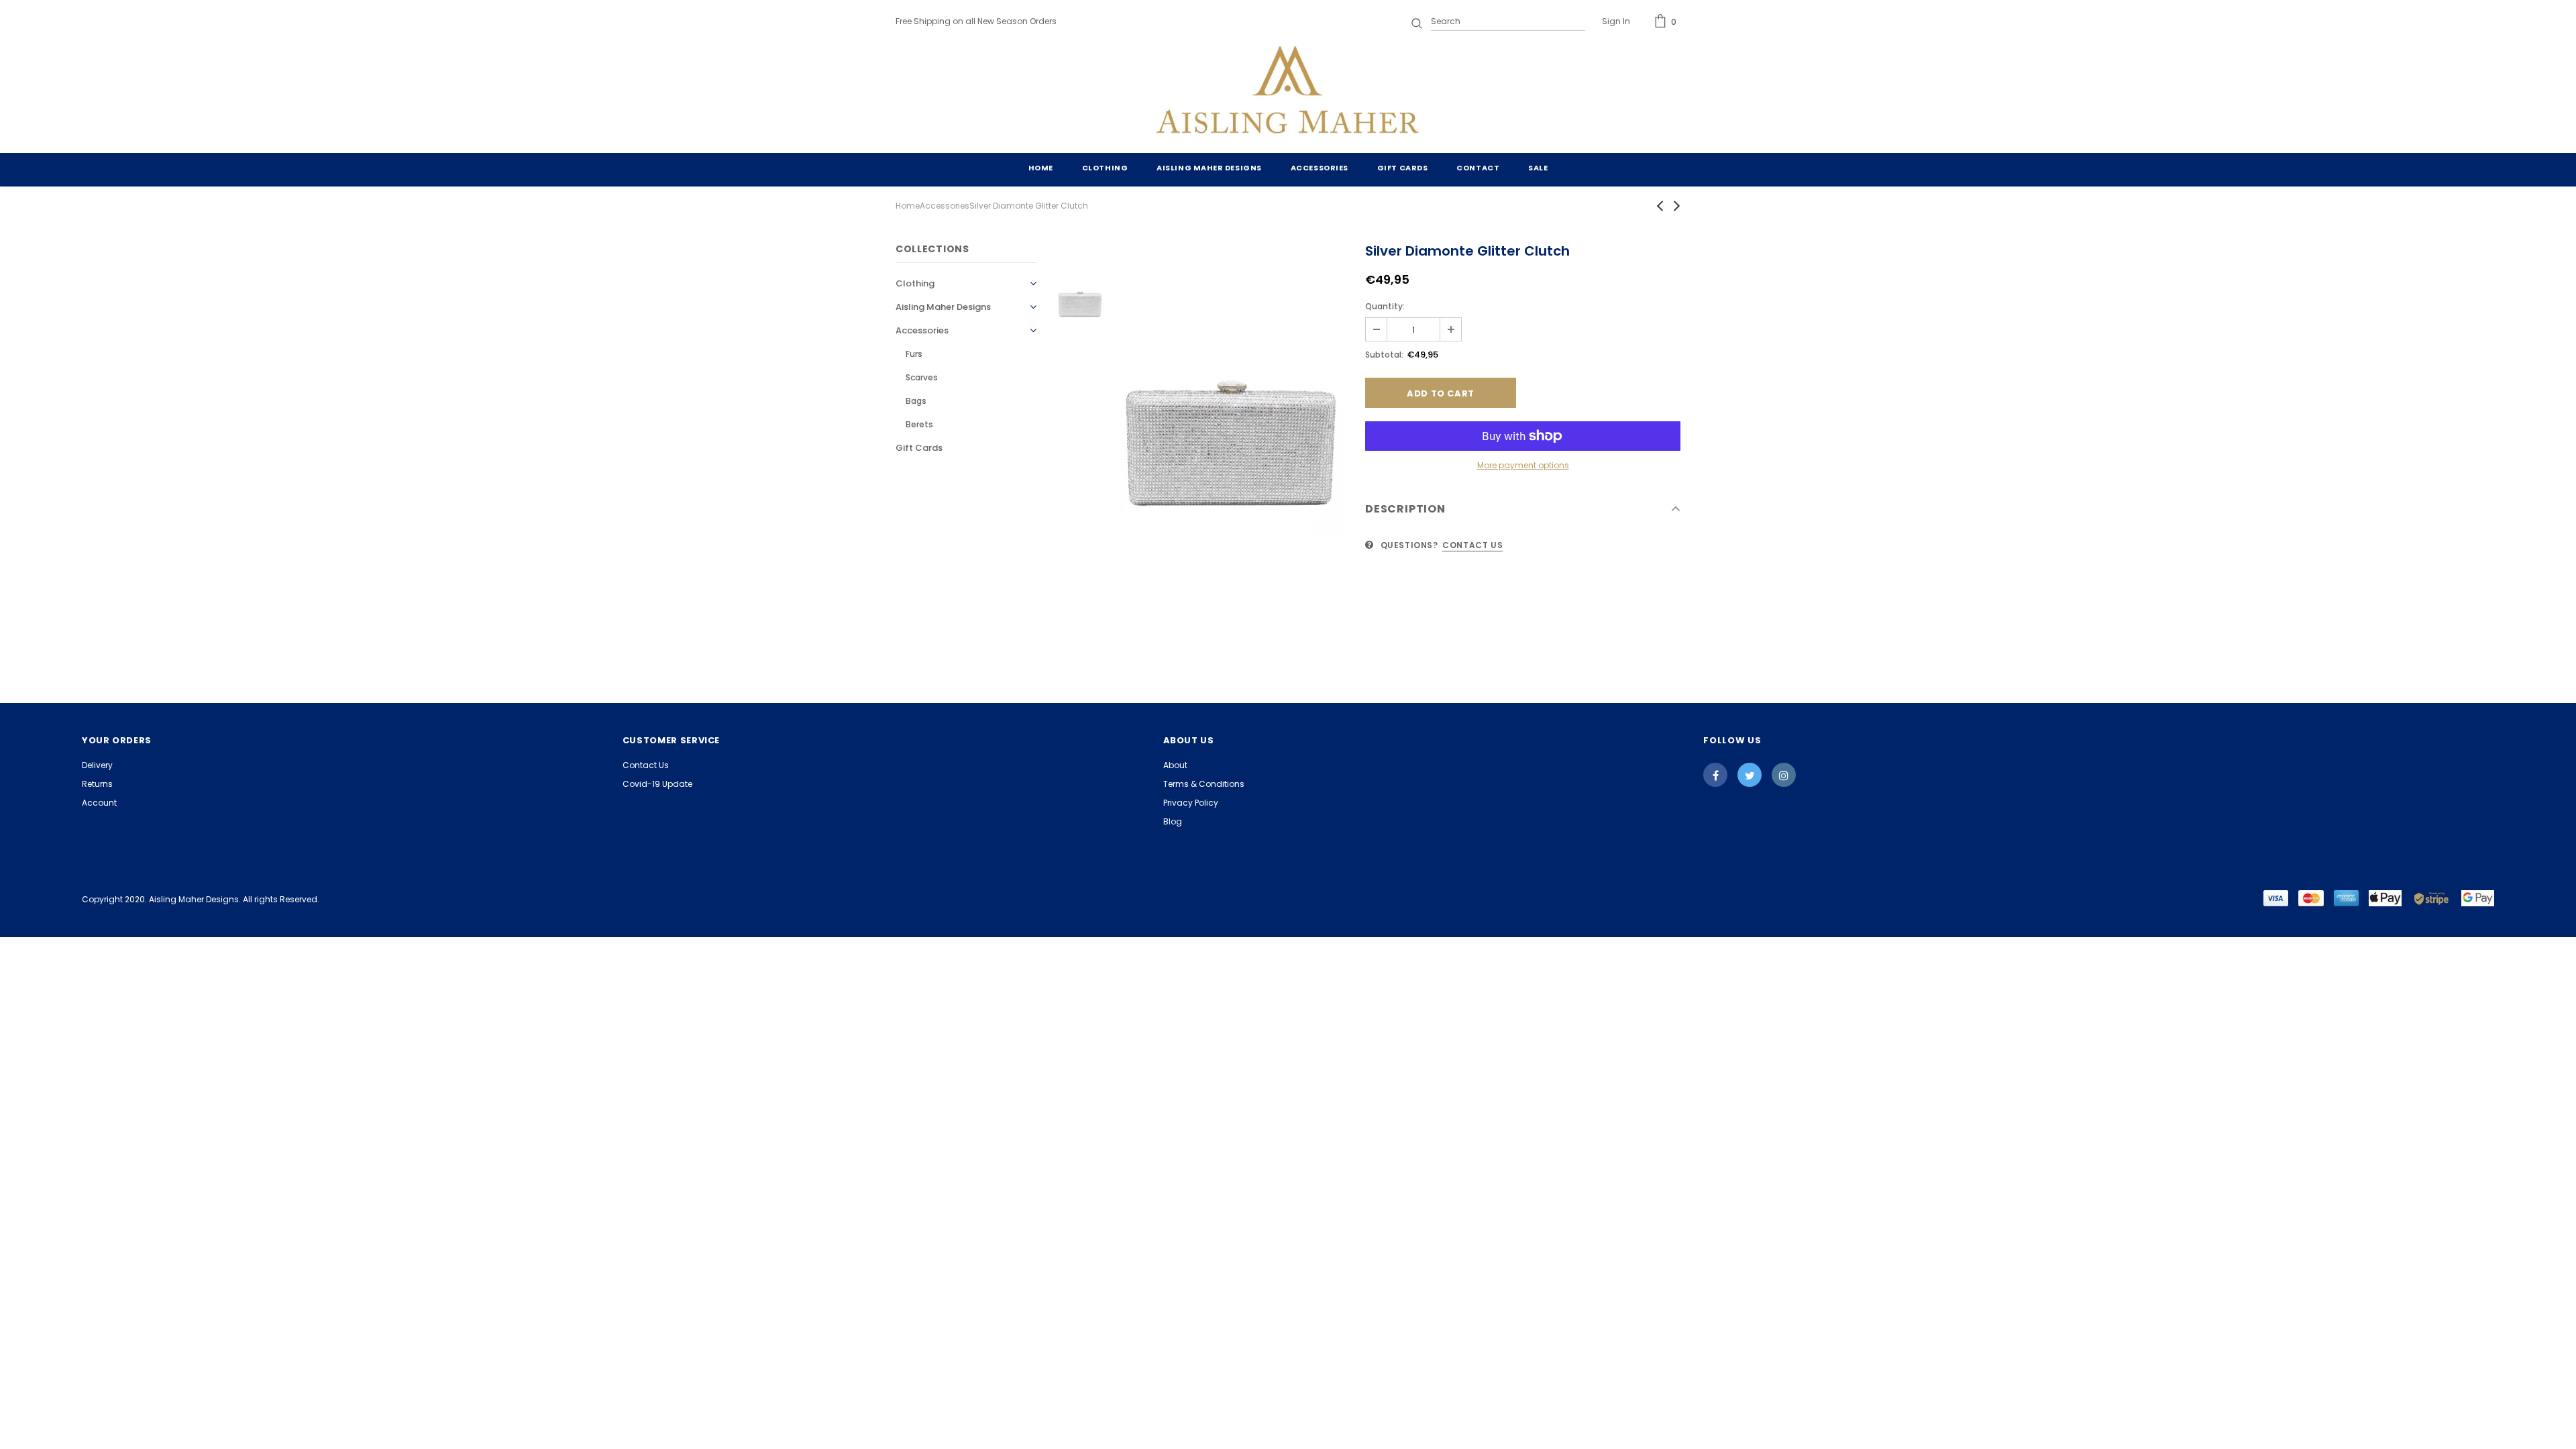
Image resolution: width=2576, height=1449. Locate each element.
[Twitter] (1750, 775)
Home (908, 206)
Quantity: (1385, 306)
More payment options (1523, 465)
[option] (1231, 420)
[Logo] (1288, 93)
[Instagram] (1784, 775)
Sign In (1616, 21)
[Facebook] (1715, 775)
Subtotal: (1384, 355)
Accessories (945, 206)
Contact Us (1472, 545)
